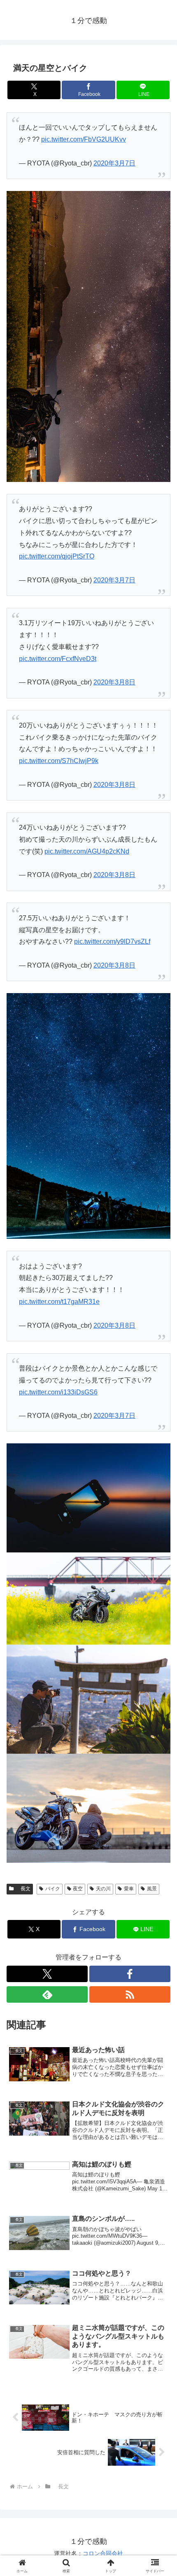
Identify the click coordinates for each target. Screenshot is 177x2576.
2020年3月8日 (114, 682)
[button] (160, 1601)
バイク (53, 1889)
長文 (23, 1889)
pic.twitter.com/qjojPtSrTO (57, 556)
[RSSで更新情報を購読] (130, 1994)
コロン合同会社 (103, 2553)
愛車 (129, 1889)
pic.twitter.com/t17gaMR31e (59, 1302)
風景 (152, 1889)
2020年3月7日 (114, 163)
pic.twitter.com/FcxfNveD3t (58, 659)
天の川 (103, 1889)
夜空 (78, 1889)
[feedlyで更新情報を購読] (47, 1994)
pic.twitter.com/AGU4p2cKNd (87, 851)
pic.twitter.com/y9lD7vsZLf (112, 941)
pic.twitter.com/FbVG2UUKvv (84, 139)
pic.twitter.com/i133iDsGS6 (58, 1392)
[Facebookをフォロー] (130, 1974)
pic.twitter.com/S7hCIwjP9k (59, 761)
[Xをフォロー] (47, 1974)
